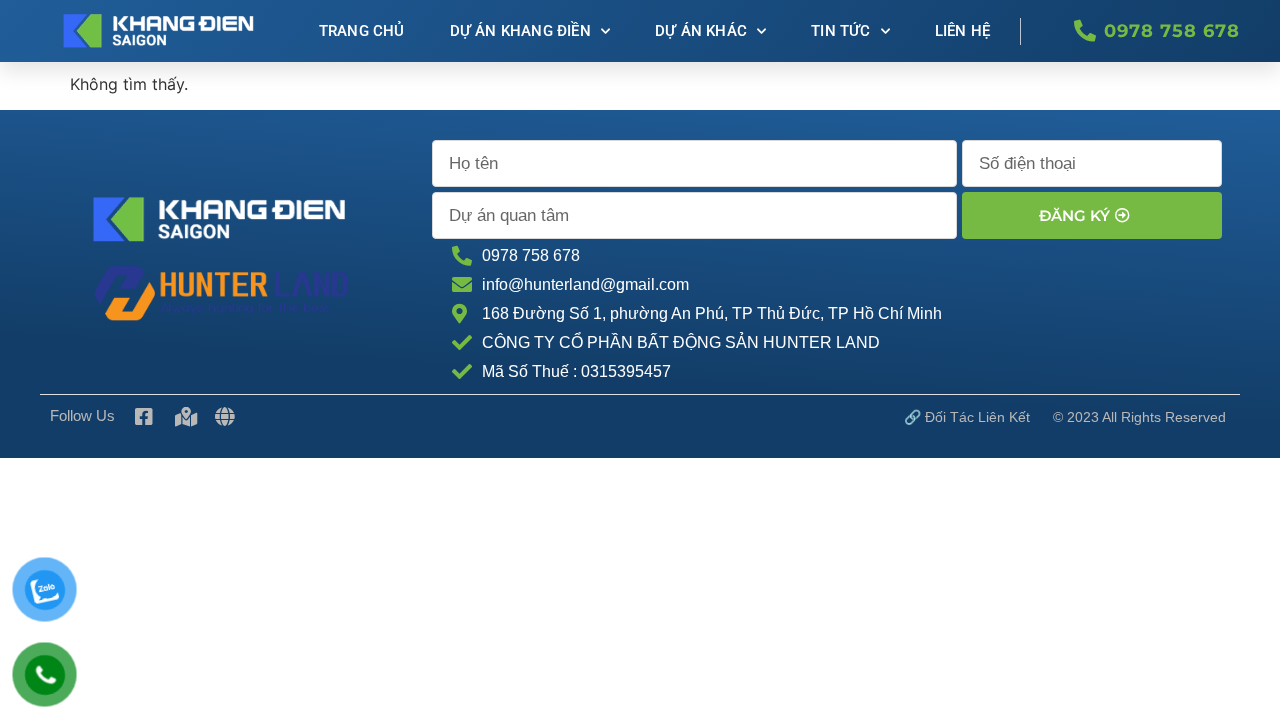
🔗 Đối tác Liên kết (967, 417)
